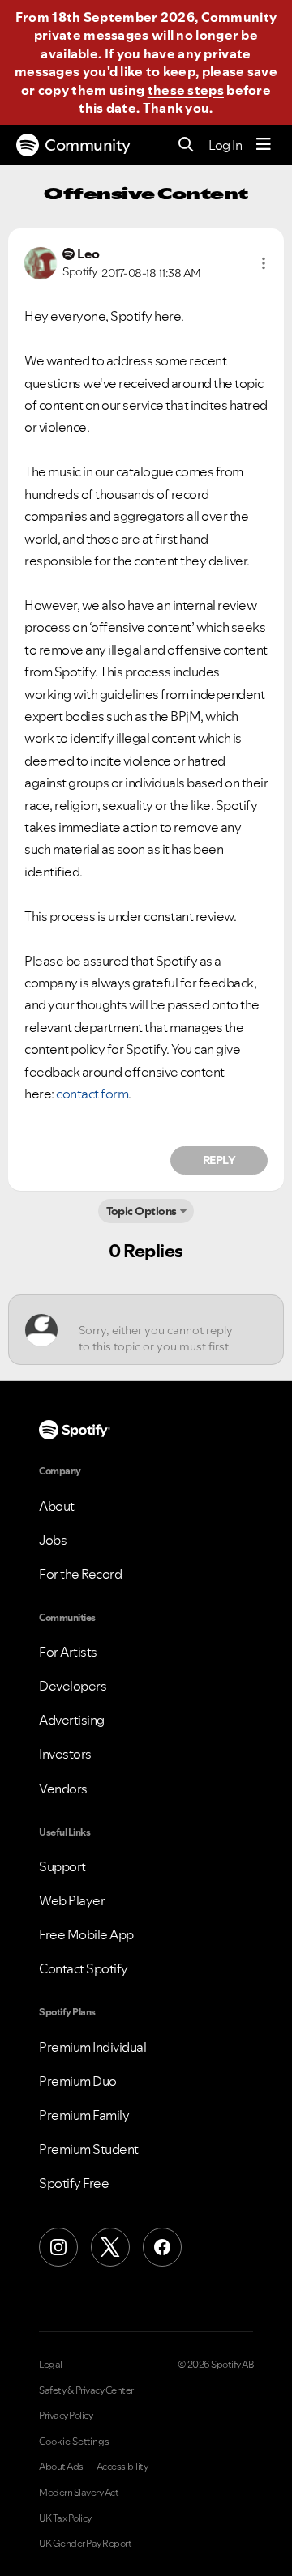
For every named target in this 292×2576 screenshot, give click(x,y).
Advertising (72, 1720)
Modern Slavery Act (79, 2493)
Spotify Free (74, 2183)
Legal (51, 2365)
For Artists (68, 1652)
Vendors (63, 1789)
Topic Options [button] (142, 1211)
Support (62, 1866)
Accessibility (122, 2467)
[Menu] (264, 145)
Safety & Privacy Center (86, 2390)
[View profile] (41, 262)
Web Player (72, 1900)
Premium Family (84, 2115)
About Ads (61, 2467)
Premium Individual (92, 2047)
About (57, 1506)
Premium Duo (78, 2081)
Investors (65, 1754)
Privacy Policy (66, 2416)
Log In (225, 145)
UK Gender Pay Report (85, 2544)
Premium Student (89, 2149)
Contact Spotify (84, 1968)
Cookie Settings (74, 2442)
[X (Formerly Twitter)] (110, 2247)
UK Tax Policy (65, 2518)
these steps (186, 90)
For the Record (80, 1574)
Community (88, 145)
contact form (92, 1094)
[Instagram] (58, 2247)
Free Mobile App (86, 1934)
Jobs (53, 1540)
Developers (73, 1686)
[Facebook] (162, 2247)
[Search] (186, 145)
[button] (264, 263)
